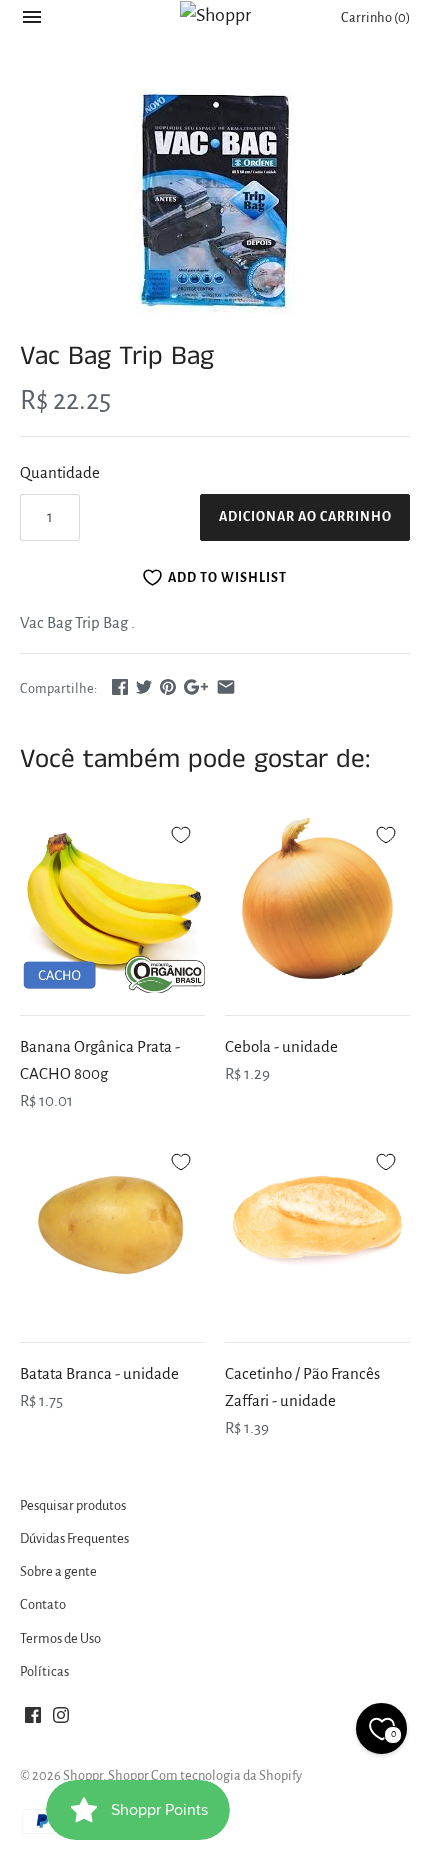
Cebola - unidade (281, 1046)
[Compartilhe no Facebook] (120, 686)
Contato (43, 1604)
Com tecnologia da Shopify (226, 1775)
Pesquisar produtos (73, 1505)
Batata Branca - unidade (99, 1373)
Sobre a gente (58, 1571)
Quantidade (60, 472)
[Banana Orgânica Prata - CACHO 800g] (112, 900)
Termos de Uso (60, 1638)
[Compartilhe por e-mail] (226, 686)
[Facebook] (33, 1720)
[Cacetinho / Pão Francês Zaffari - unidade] (317, 1227)
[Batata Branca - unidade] (112, 1227)
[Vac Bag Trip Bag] (215, 201)
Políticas (44, 1671)
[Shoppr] (215, 15)
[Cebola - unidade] (317, 900)
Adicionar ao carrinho (305, 517)
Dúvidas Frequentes (74, 1538)
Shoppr (83, 1775)
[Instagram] (61, 1720)
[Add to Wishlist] (181, 832)
